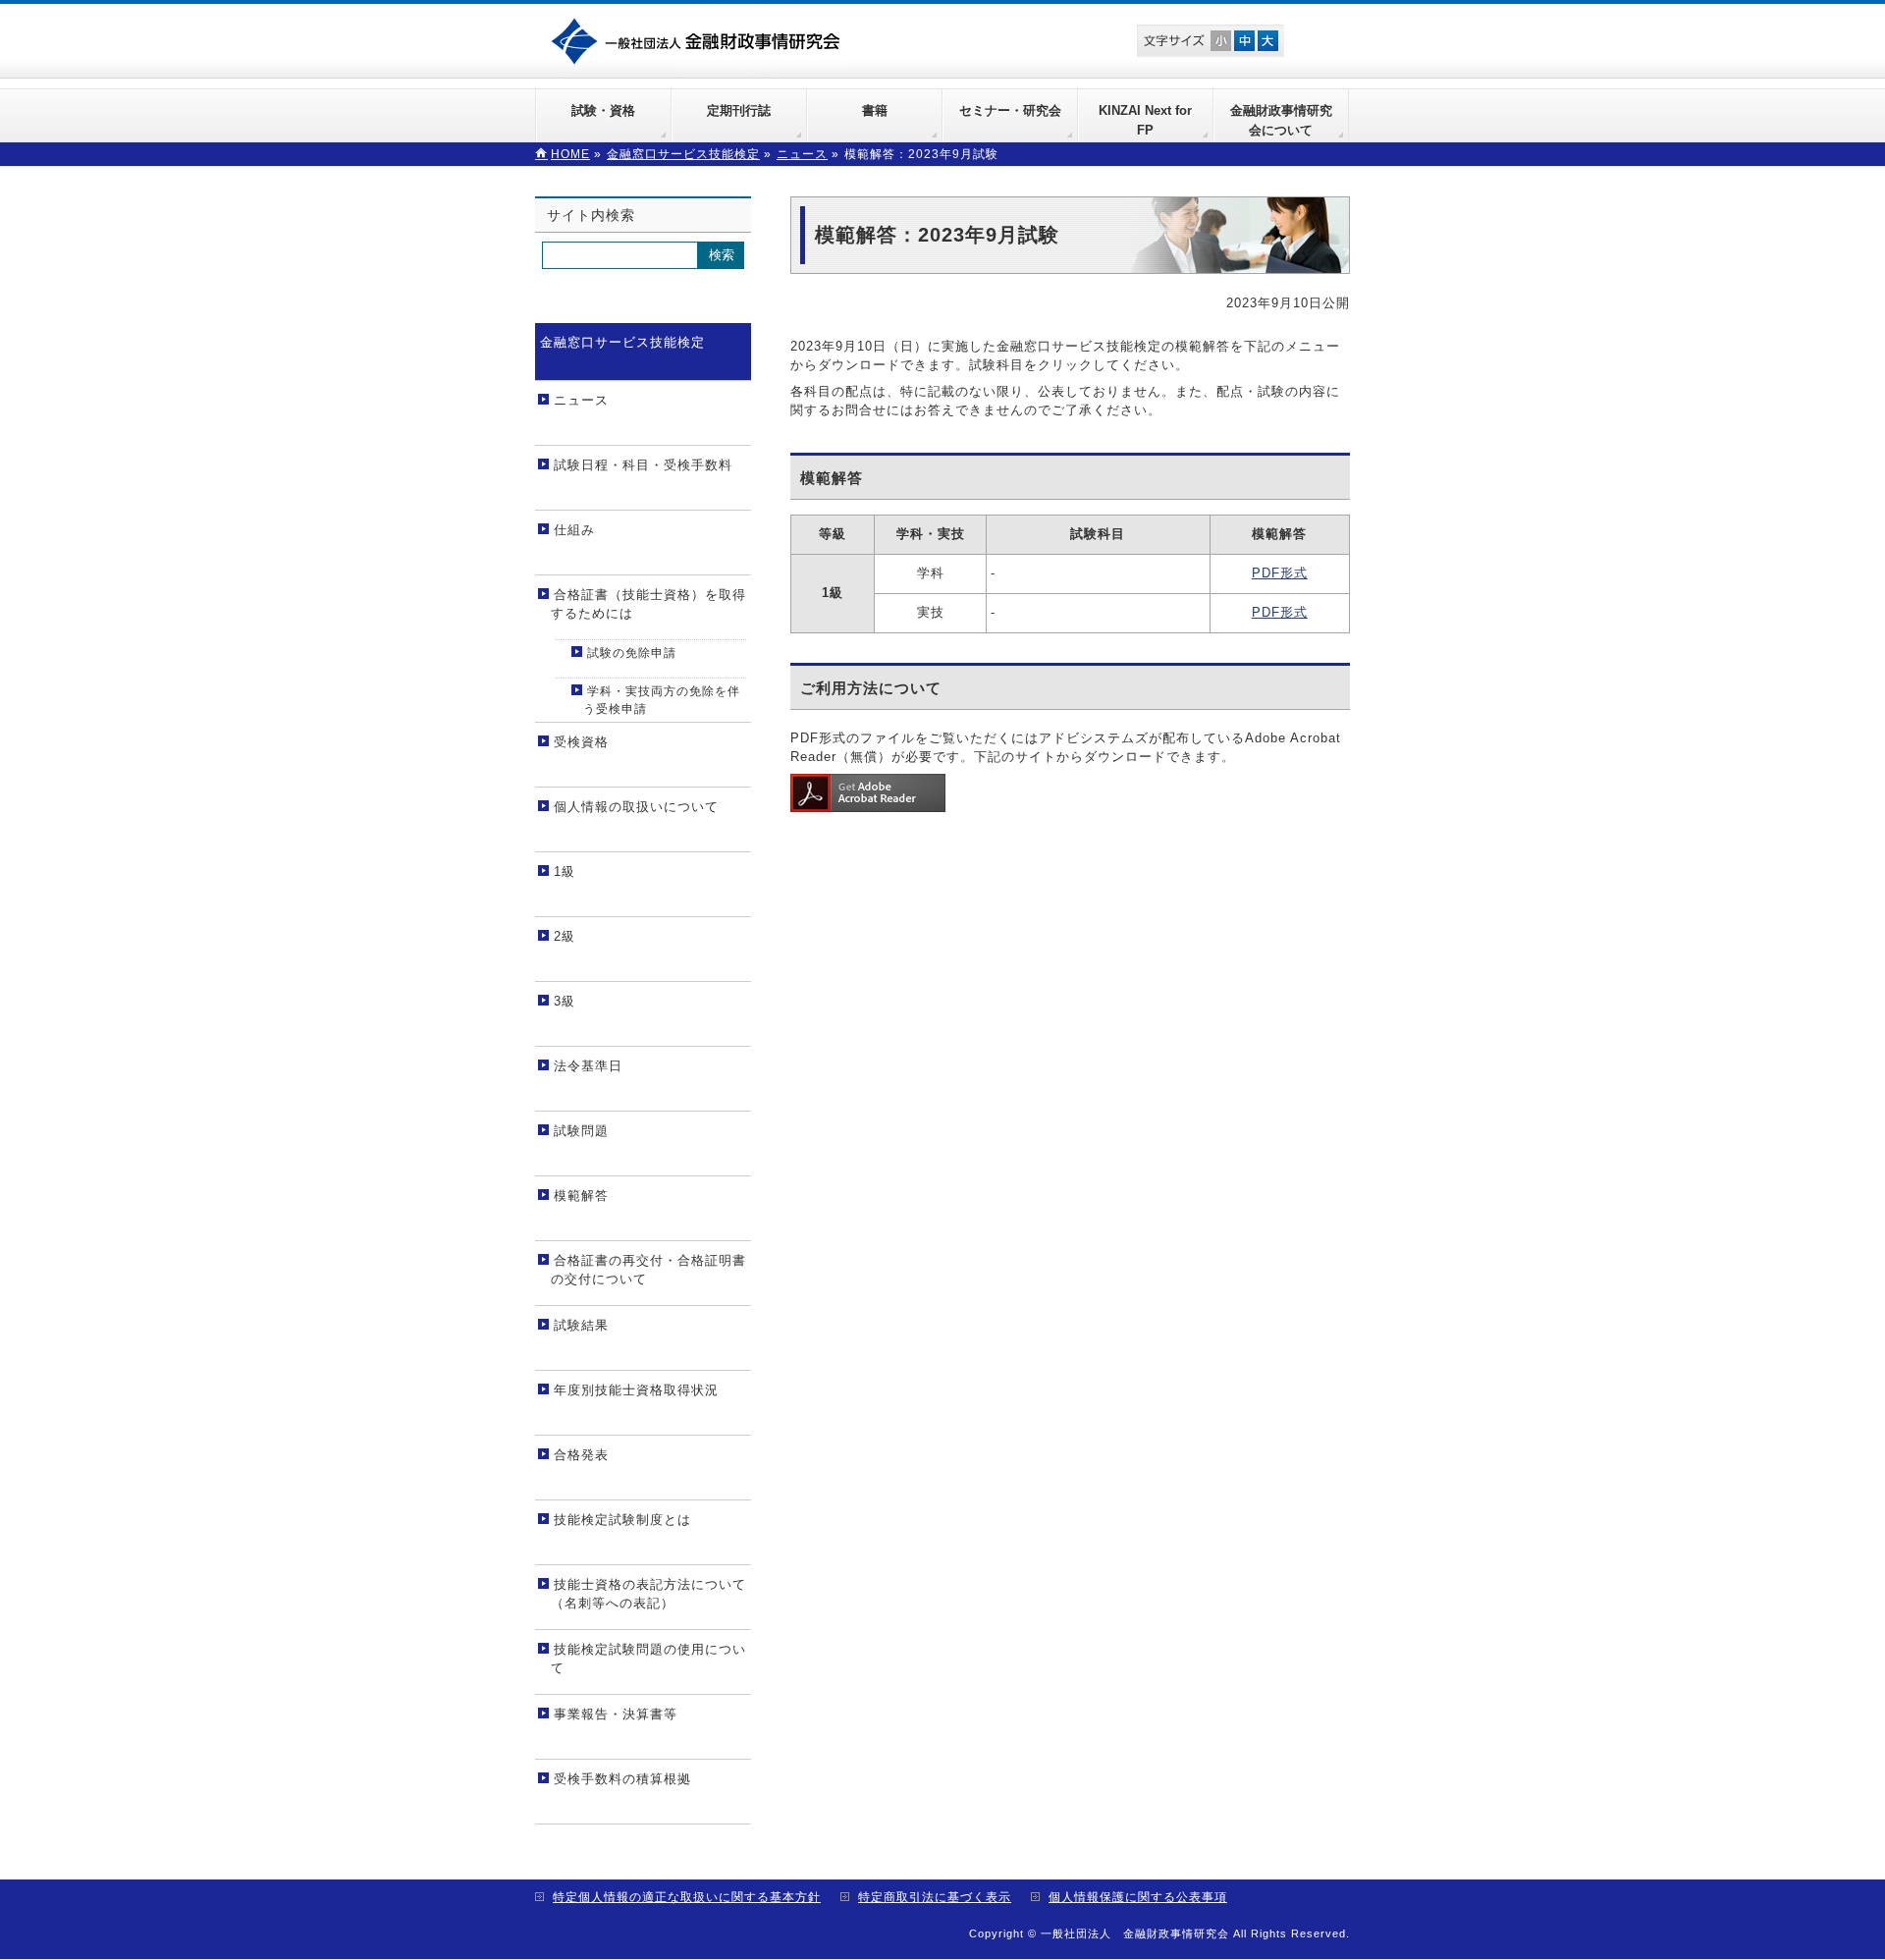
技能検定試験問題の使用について (648, 1659)
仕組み (574, 530)
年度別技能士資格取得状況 (636, 1390)
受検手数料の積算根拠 (622, 1779)
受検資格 (581, 742)
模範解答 (581, 1196)
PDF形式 (1280, 573)
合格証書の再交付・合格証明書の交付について (648, 1270)
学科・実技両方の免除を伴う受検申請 (662, 700)
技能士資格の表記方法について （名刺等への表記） (648, 1594)
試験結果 (581, 1325)
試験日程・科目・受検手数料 (643, 465)
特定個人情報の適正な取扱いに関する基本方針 (687, 1897)
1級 (565, 871)
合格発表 (581, 1455)
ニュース (581, 400)
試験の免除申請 (632, 653)
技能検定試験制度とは (622, 1520)
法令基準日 (588, 1066)
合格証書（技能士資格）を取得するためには (648, 604)
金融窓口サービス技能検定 (622, 342)
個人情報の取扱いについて (636, 807)
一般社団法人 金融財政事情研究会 (700, 39)
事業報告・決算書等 (616, 1714)
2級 (565, 936)
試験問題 (581, 1131)
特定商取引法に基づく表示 (935, 1897)
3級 (565, 1001)
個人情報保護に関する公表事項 (1138, 1897)
